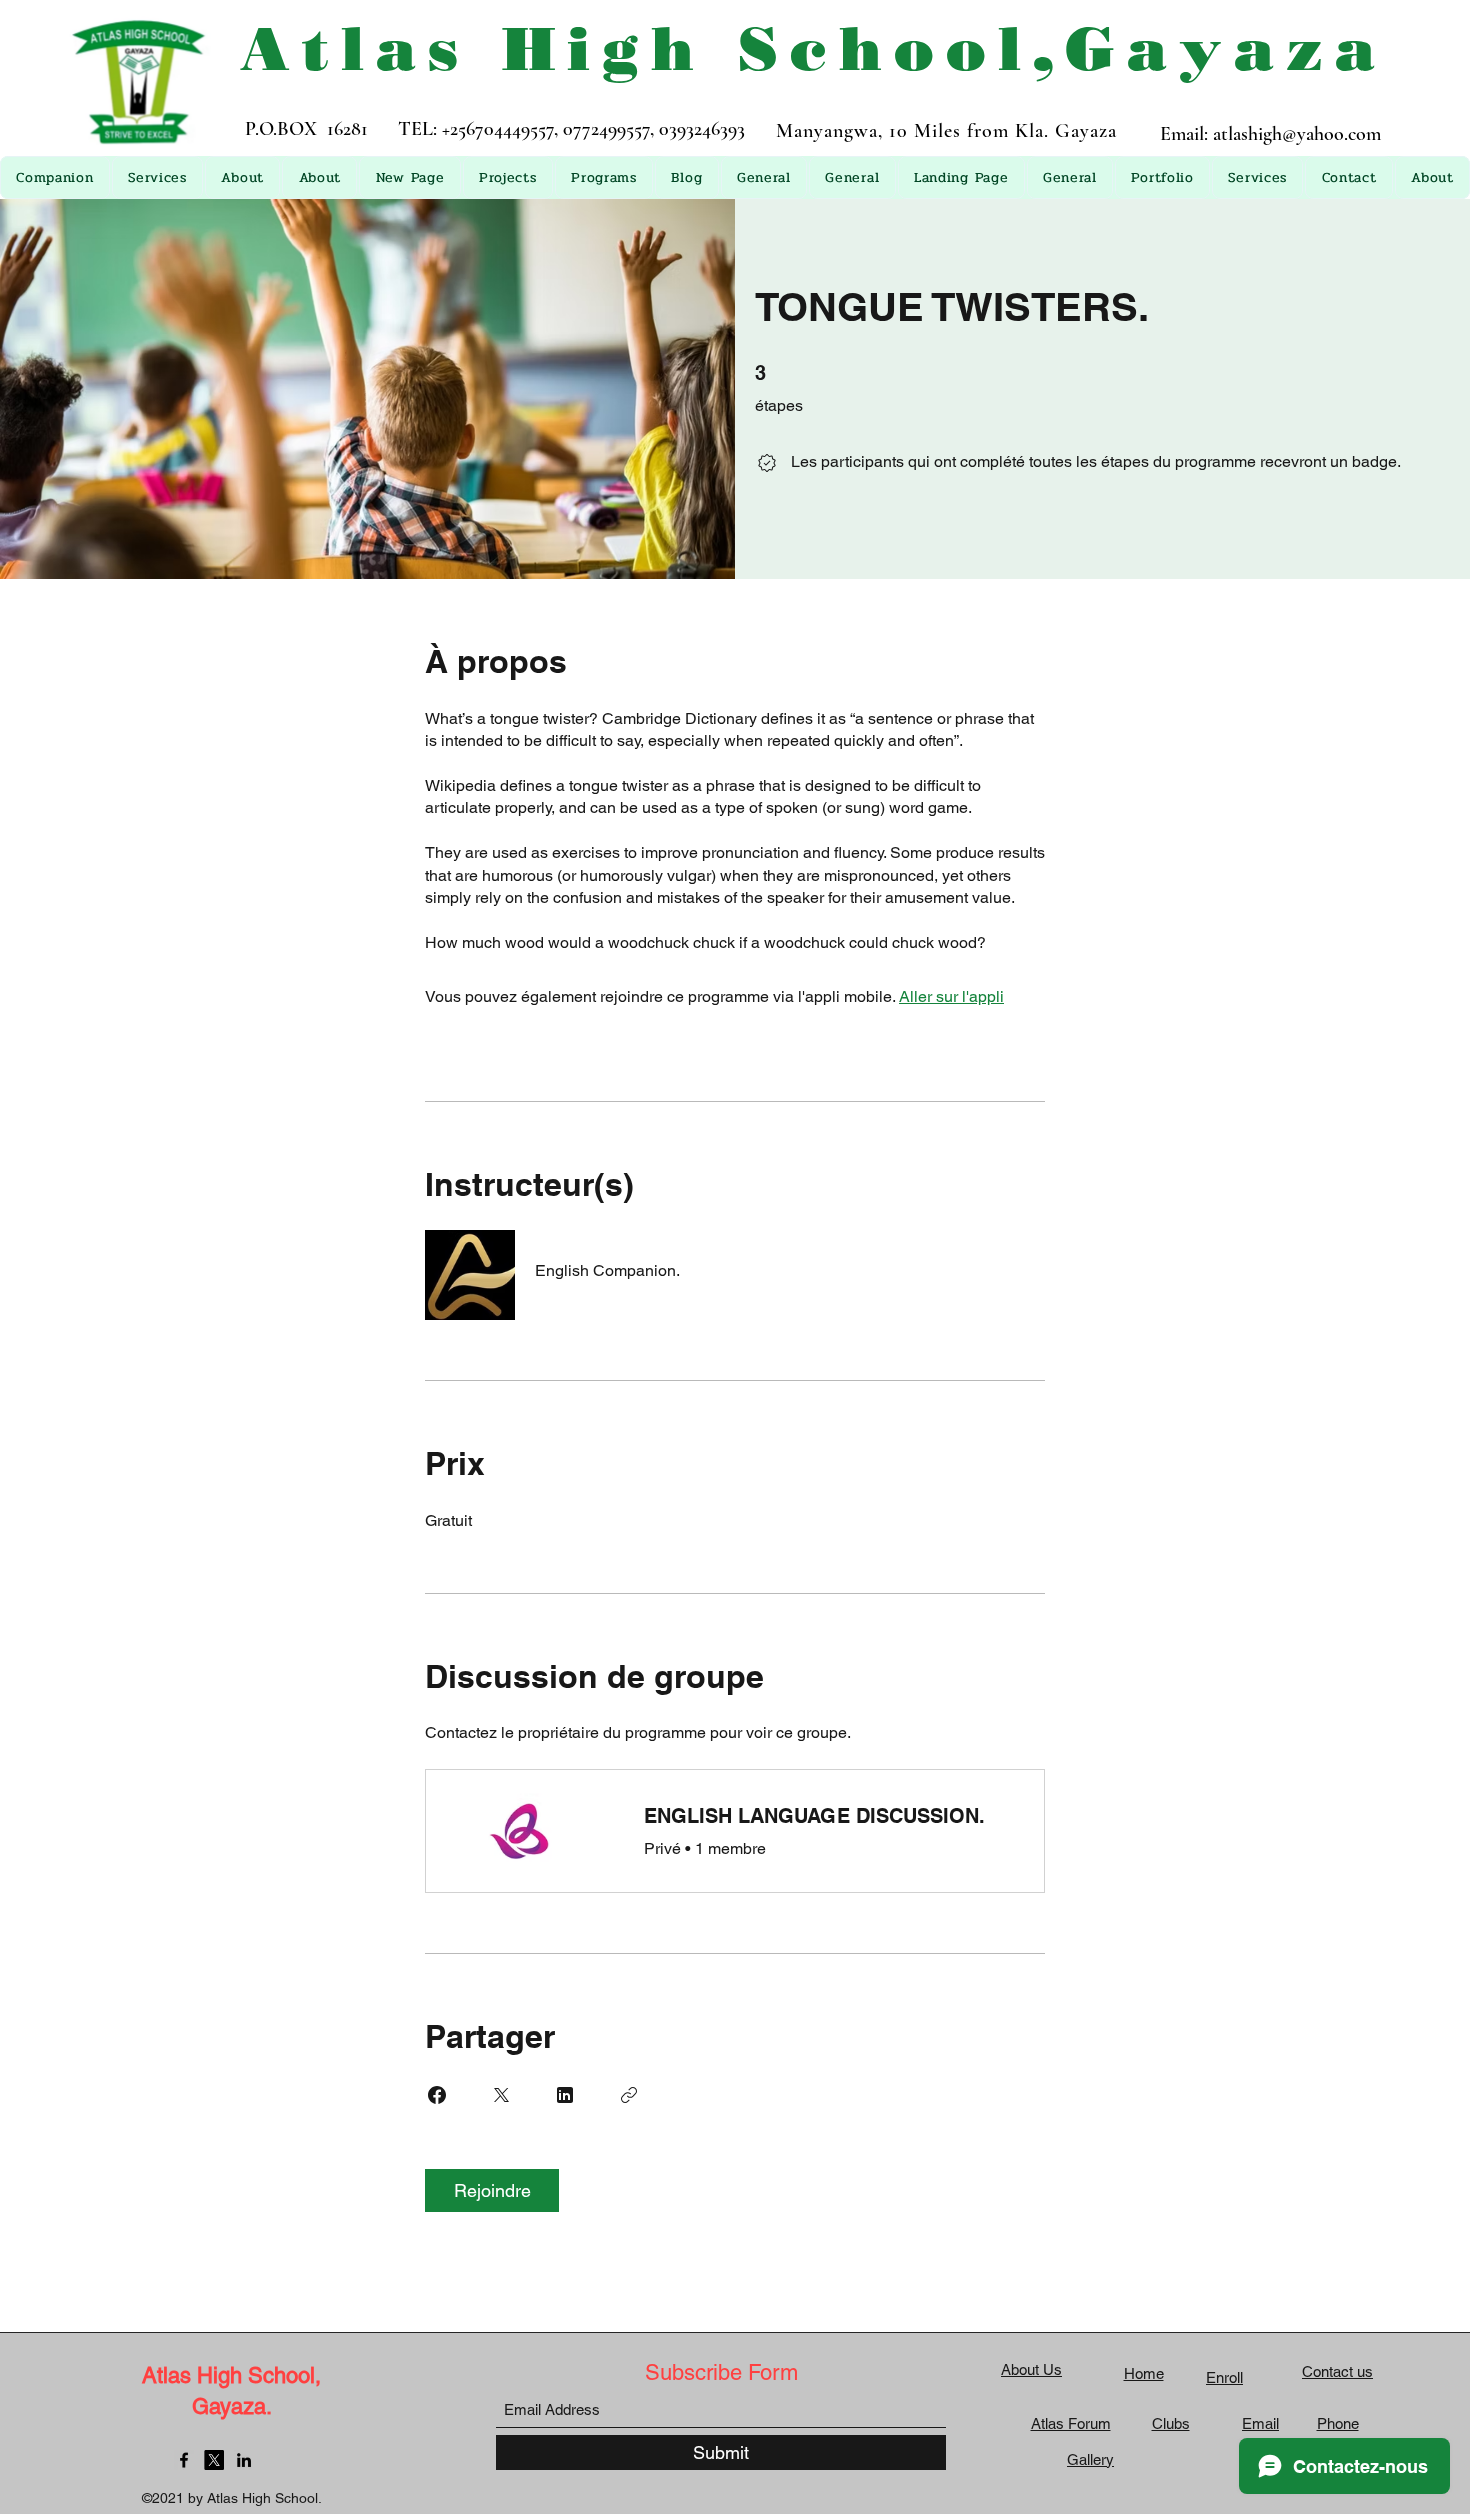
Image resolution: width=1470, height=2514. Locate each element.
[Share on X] (501, 2095)
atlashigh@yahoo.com (1297, 134)
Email (1260, 2423)
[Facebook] (184, 2460)
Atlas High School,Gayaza (813, 48)
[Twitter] (214, 2460)
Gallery (1090, 2459)
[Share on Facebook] (437, 2095)
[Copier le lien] (629, 2095)
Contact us (1337, 2371)
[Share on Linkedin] (565, 2095)
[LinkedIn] (244, 2460)
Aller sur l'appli (951, 996)
